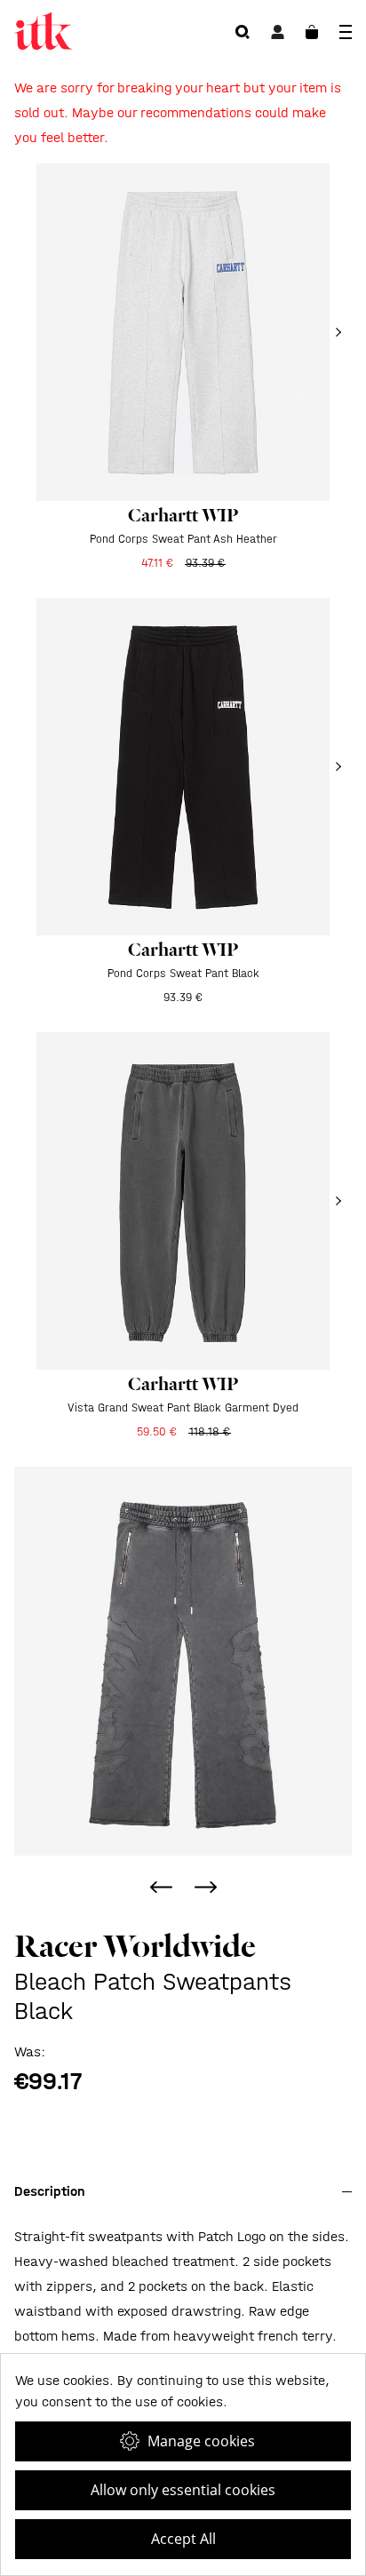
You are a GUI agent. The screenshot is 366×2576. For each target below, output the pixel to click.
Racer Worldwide (135, 1946)
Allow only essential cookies (183, 2490)
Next (205, 1887)
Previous (161, 1887)
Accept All (183, 2539)
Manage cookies (201, 2441)
